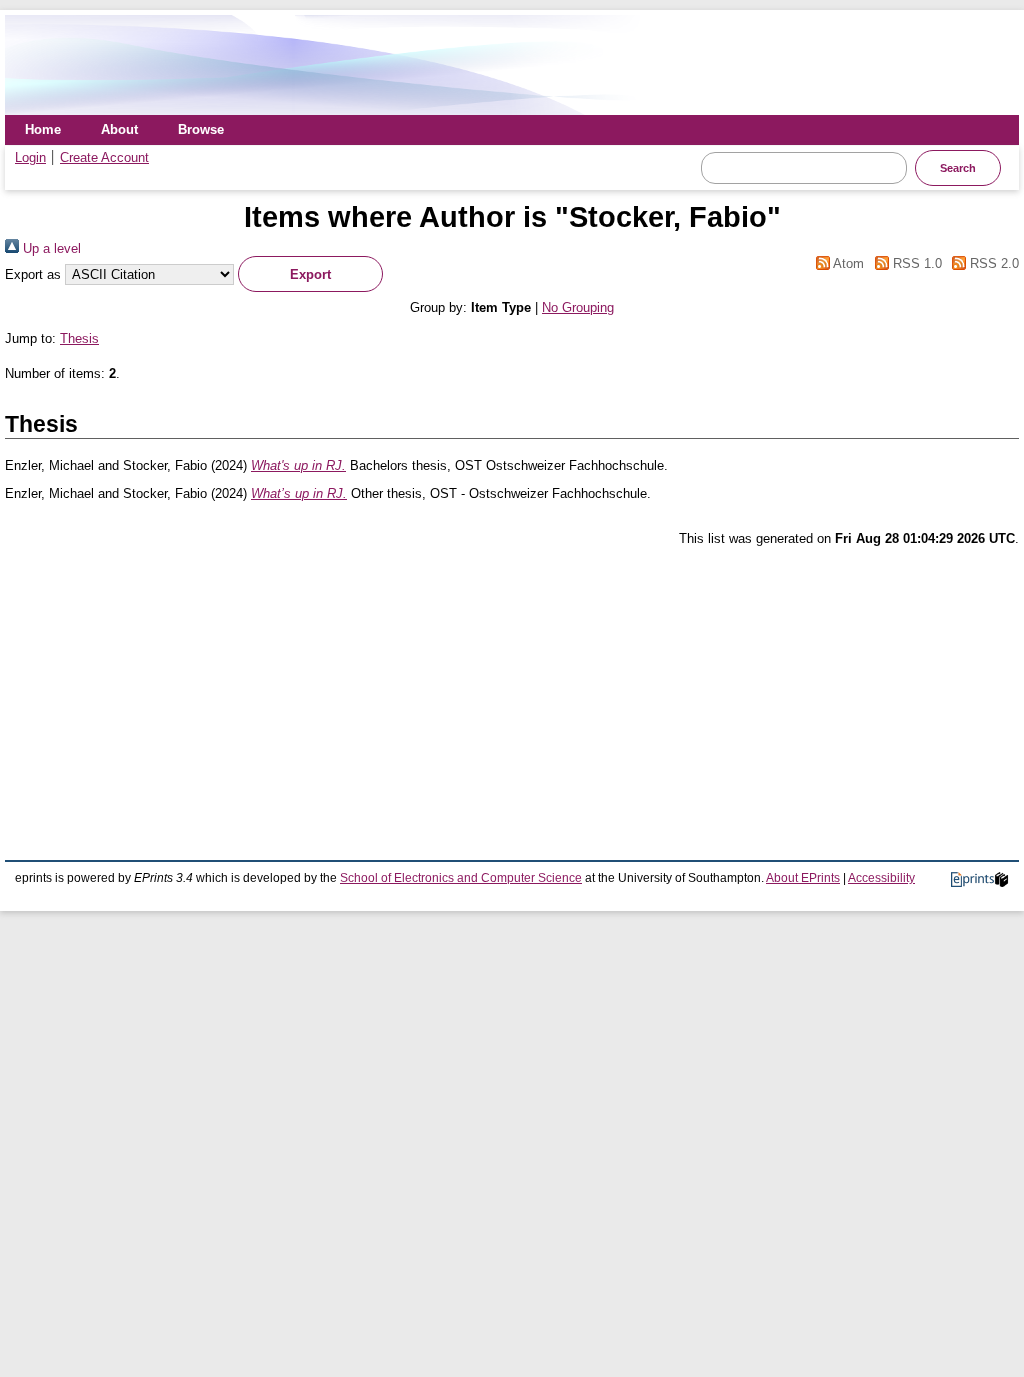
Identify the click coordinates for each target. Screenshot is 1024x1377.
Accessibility (881, 878)
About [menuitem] (119, 129)
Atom (847, 263)
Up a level (50, 248)
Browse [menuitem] (201, 129)
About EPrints (803, 878)
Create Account (104, 157)
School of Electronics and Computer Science (461, 878)
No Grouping (578, 307)
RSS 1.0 (915, 263)
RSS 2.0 (992, 263)
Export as (33, 274)
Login (30, 157)
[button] (310, 274)
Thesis (79, 338)
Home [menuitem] (43, 129)
